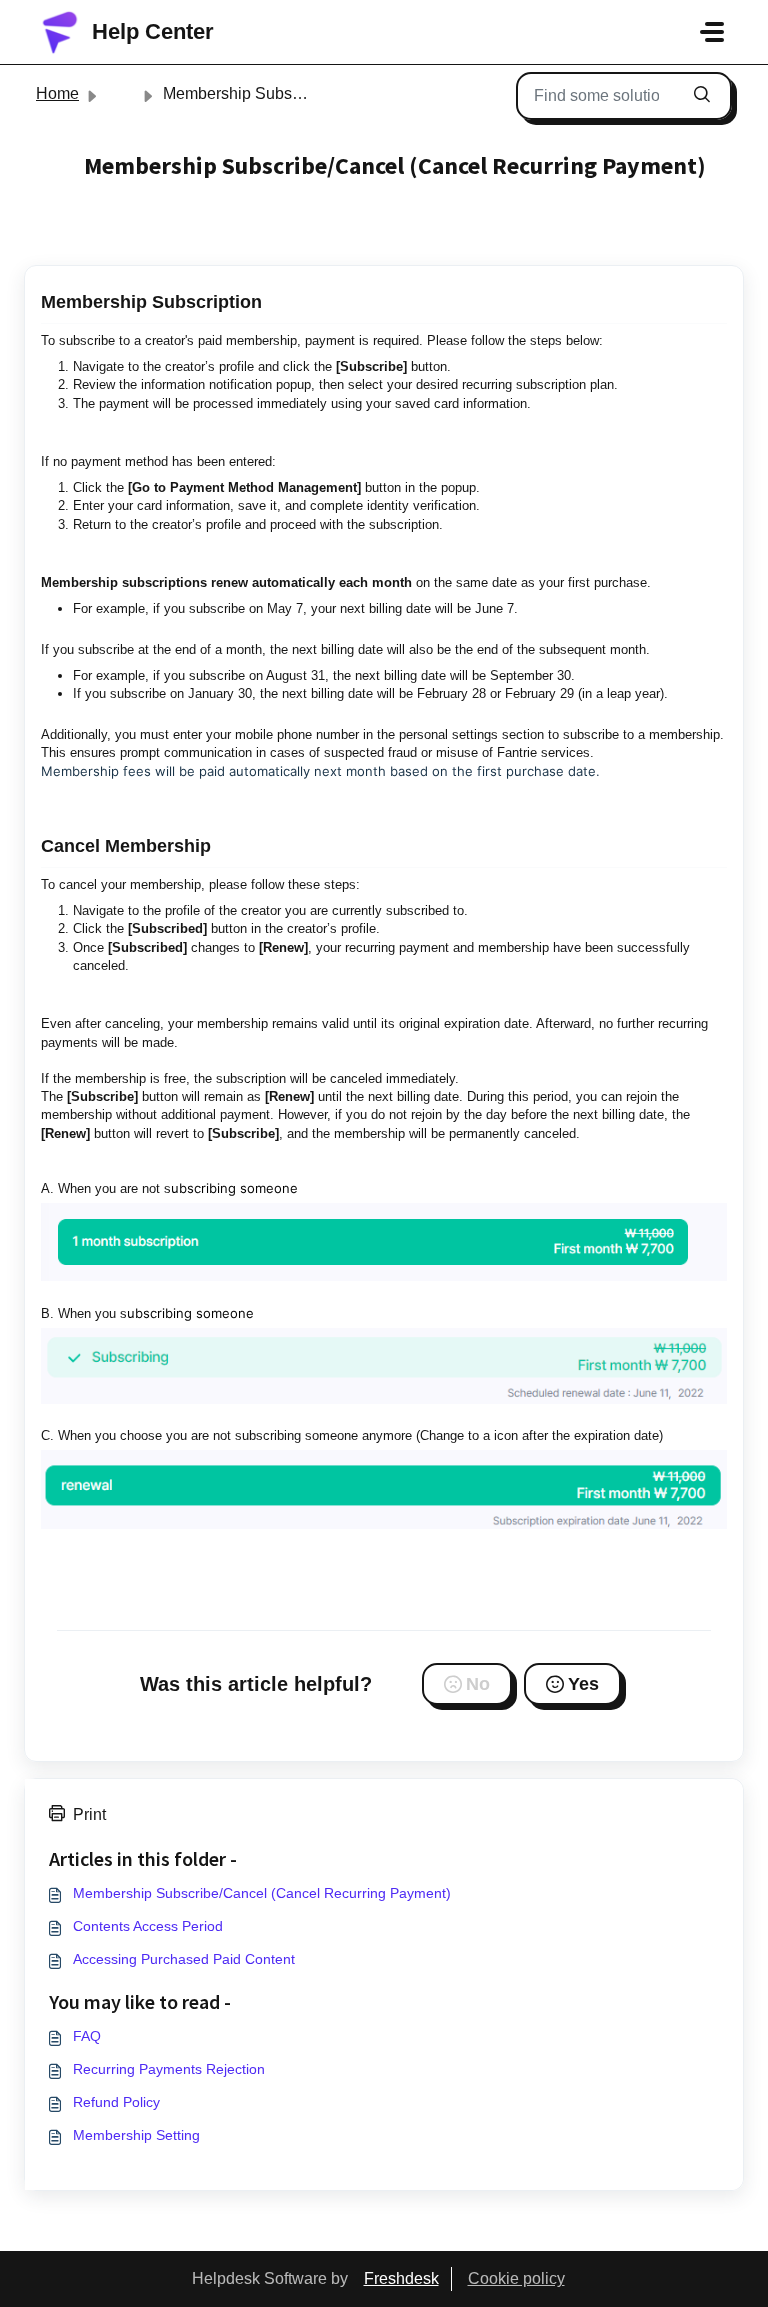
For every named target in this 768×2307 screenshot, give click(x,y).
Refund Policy (116, 2102)
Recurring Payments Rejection (169, 2069)
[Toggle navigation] (712, 32)
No (478, 1684)
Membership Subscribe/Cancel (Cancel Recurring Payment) (262, 1893)
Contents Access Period (148, 1926)
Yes (583, 1684)
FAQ (87, 2036)
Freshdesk (401, 2278)
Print (89, 1814)
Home (57, 93)
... (121, 93)
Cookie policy (516, 2278)
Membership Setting (136, 2135)
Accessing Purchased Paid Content (184, 1959)
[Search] (702, 96)
